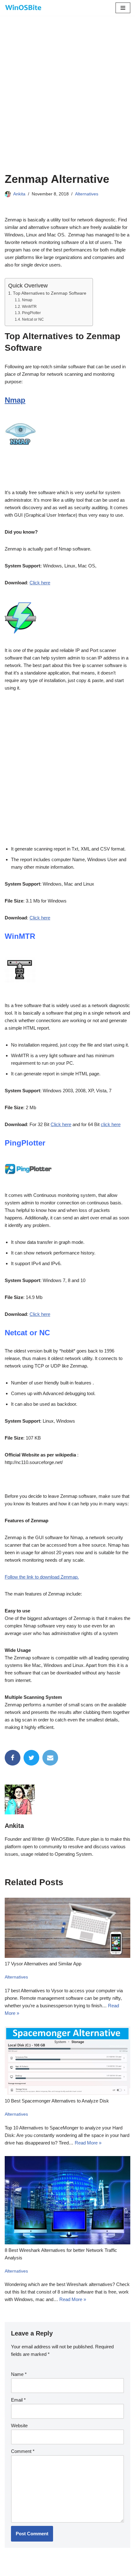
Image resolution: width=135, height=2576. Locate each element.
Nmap (27, 300)
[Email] (50, 1758)
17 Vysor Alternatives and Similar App (43, 1964)
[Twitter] (31, 1758)
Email (18, 2400)
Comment (23, 2451)
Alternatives (87, 194)
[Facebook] (13, 1758)
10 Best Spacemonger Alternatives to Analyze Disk (57, 2101)
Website (19, 2426)
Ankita (19, 194)
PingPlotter (31, 313)
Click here (40, 583)
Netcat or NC (33, 319)
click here (111, 1124)
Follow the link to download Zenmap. (42, 1577)
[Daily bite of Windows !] (24, 8)
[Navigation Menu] (123, 8)
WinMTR (29, 307)
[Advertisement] (67, 102)
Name (19, 2374)
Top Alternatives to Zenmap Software (50, 293)
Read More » (88, 2143)
